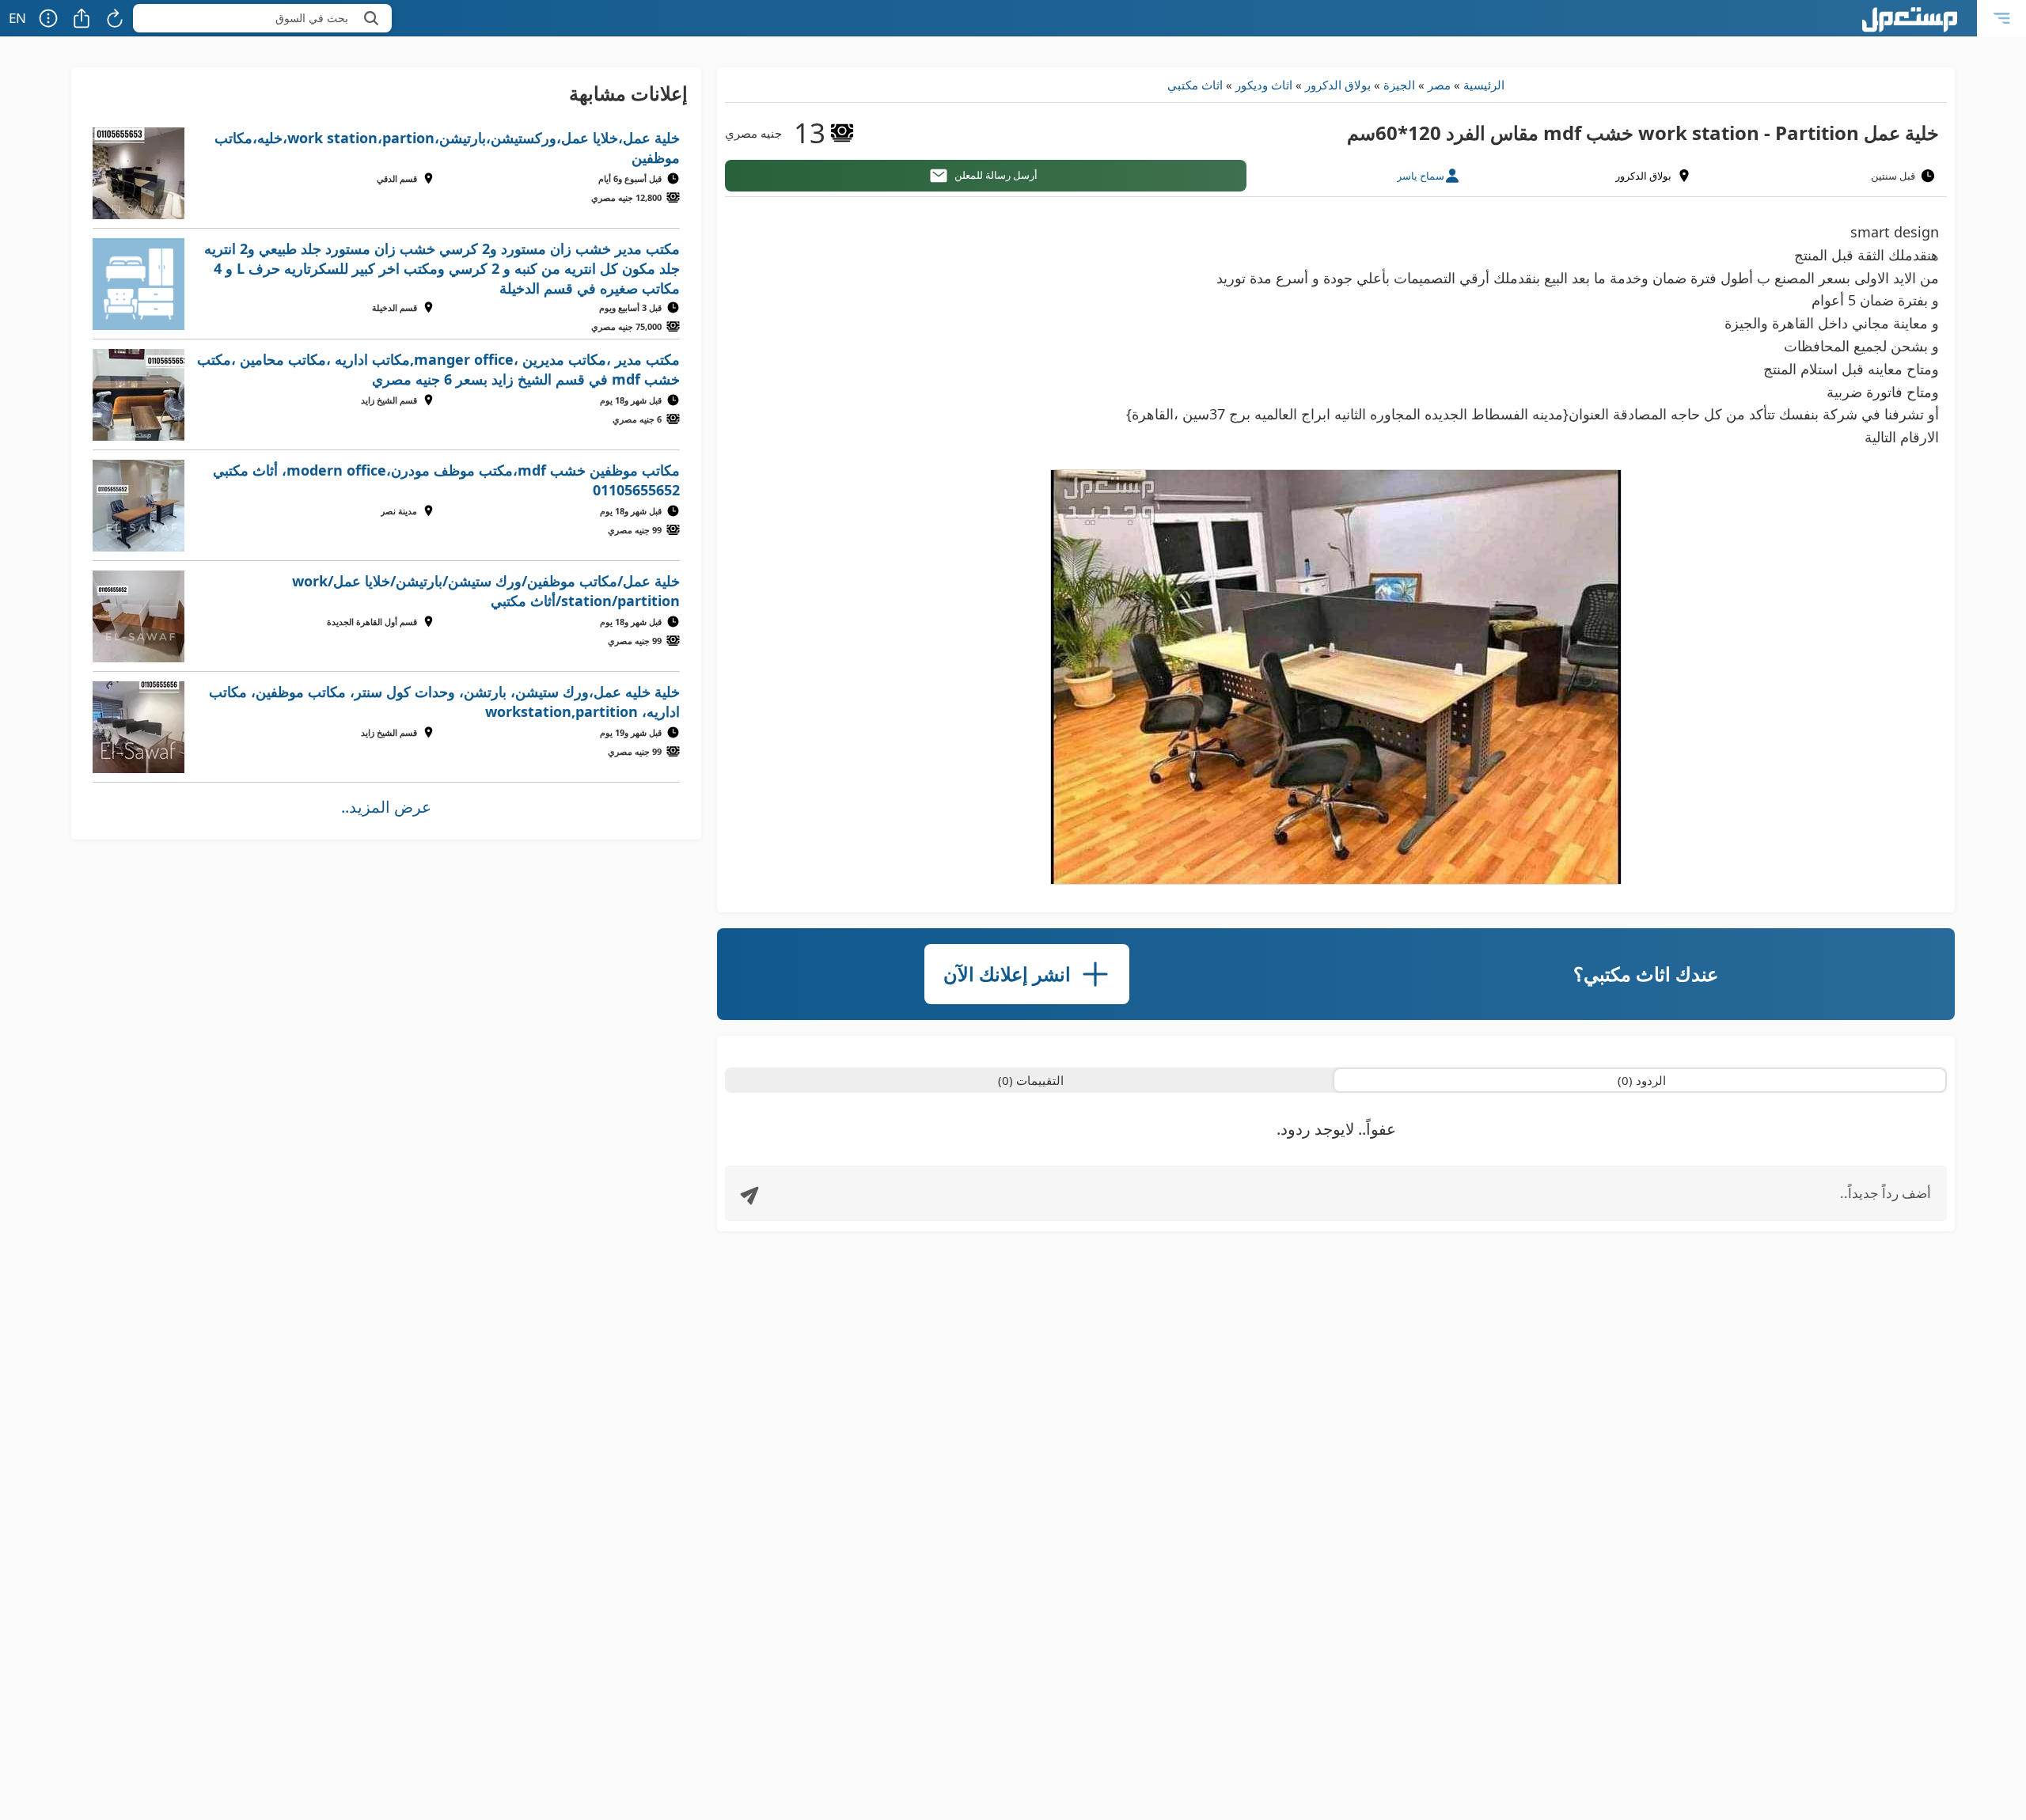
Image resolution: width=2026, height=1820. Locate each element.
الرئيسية (1484, 85)
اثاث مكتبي (1195, 85)
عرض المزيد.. (386, 807)
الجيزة (1399, 85)
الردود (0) (1642, 1080)
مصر (1439, 85)
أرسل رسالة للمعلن (996, 175)
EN (17, 18)
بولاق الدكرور (1338, 85)
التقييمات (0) (1031, 1080)
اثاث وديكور (1264, 85)
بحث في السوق (312, 18)
